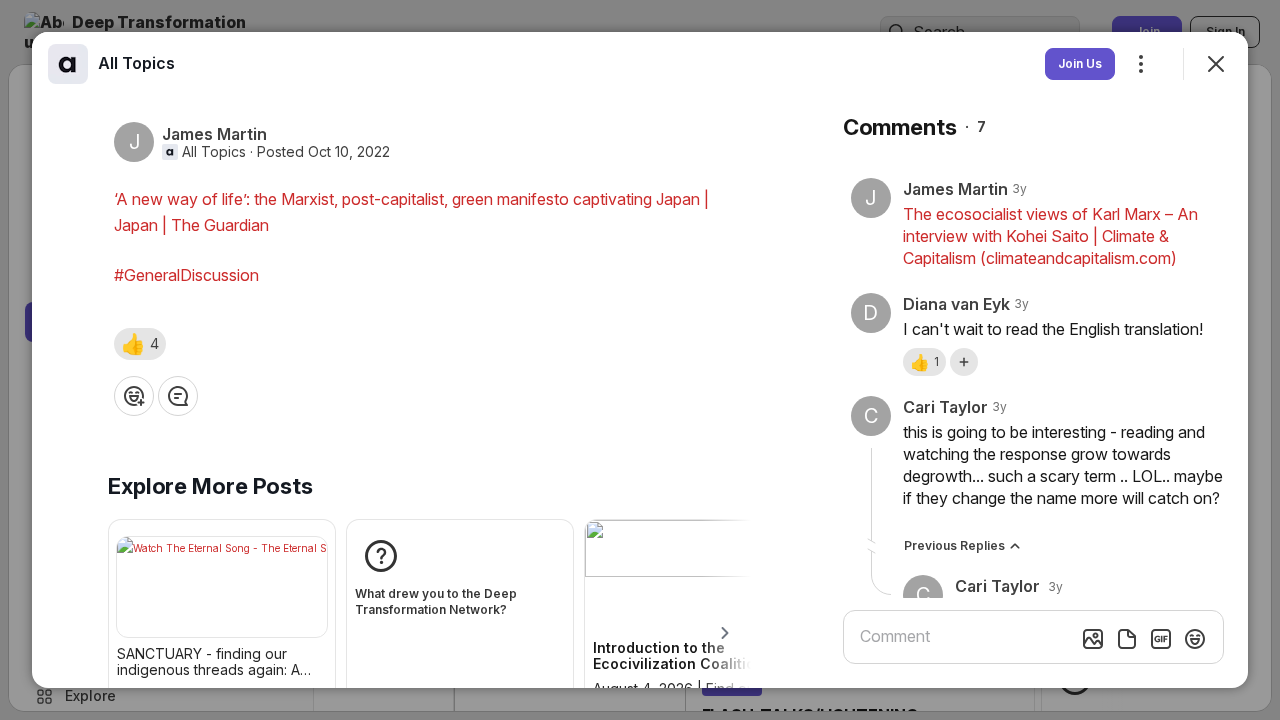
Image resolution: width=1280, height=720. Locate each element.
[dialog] (640, 360)
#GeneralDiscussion (186, 275)
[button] (140, 344)
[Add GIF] (1161, 639)
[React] (134, 396)
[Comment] (178, 396)
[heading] (136, 63)
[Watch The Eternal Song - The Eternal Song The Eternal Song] (222, 587)
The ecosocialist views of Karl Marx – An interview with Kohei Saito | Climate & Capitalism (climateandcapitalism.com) (1050, 236)
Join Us (1080, 63)
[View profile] (68, 64)
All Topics (214, 152)
